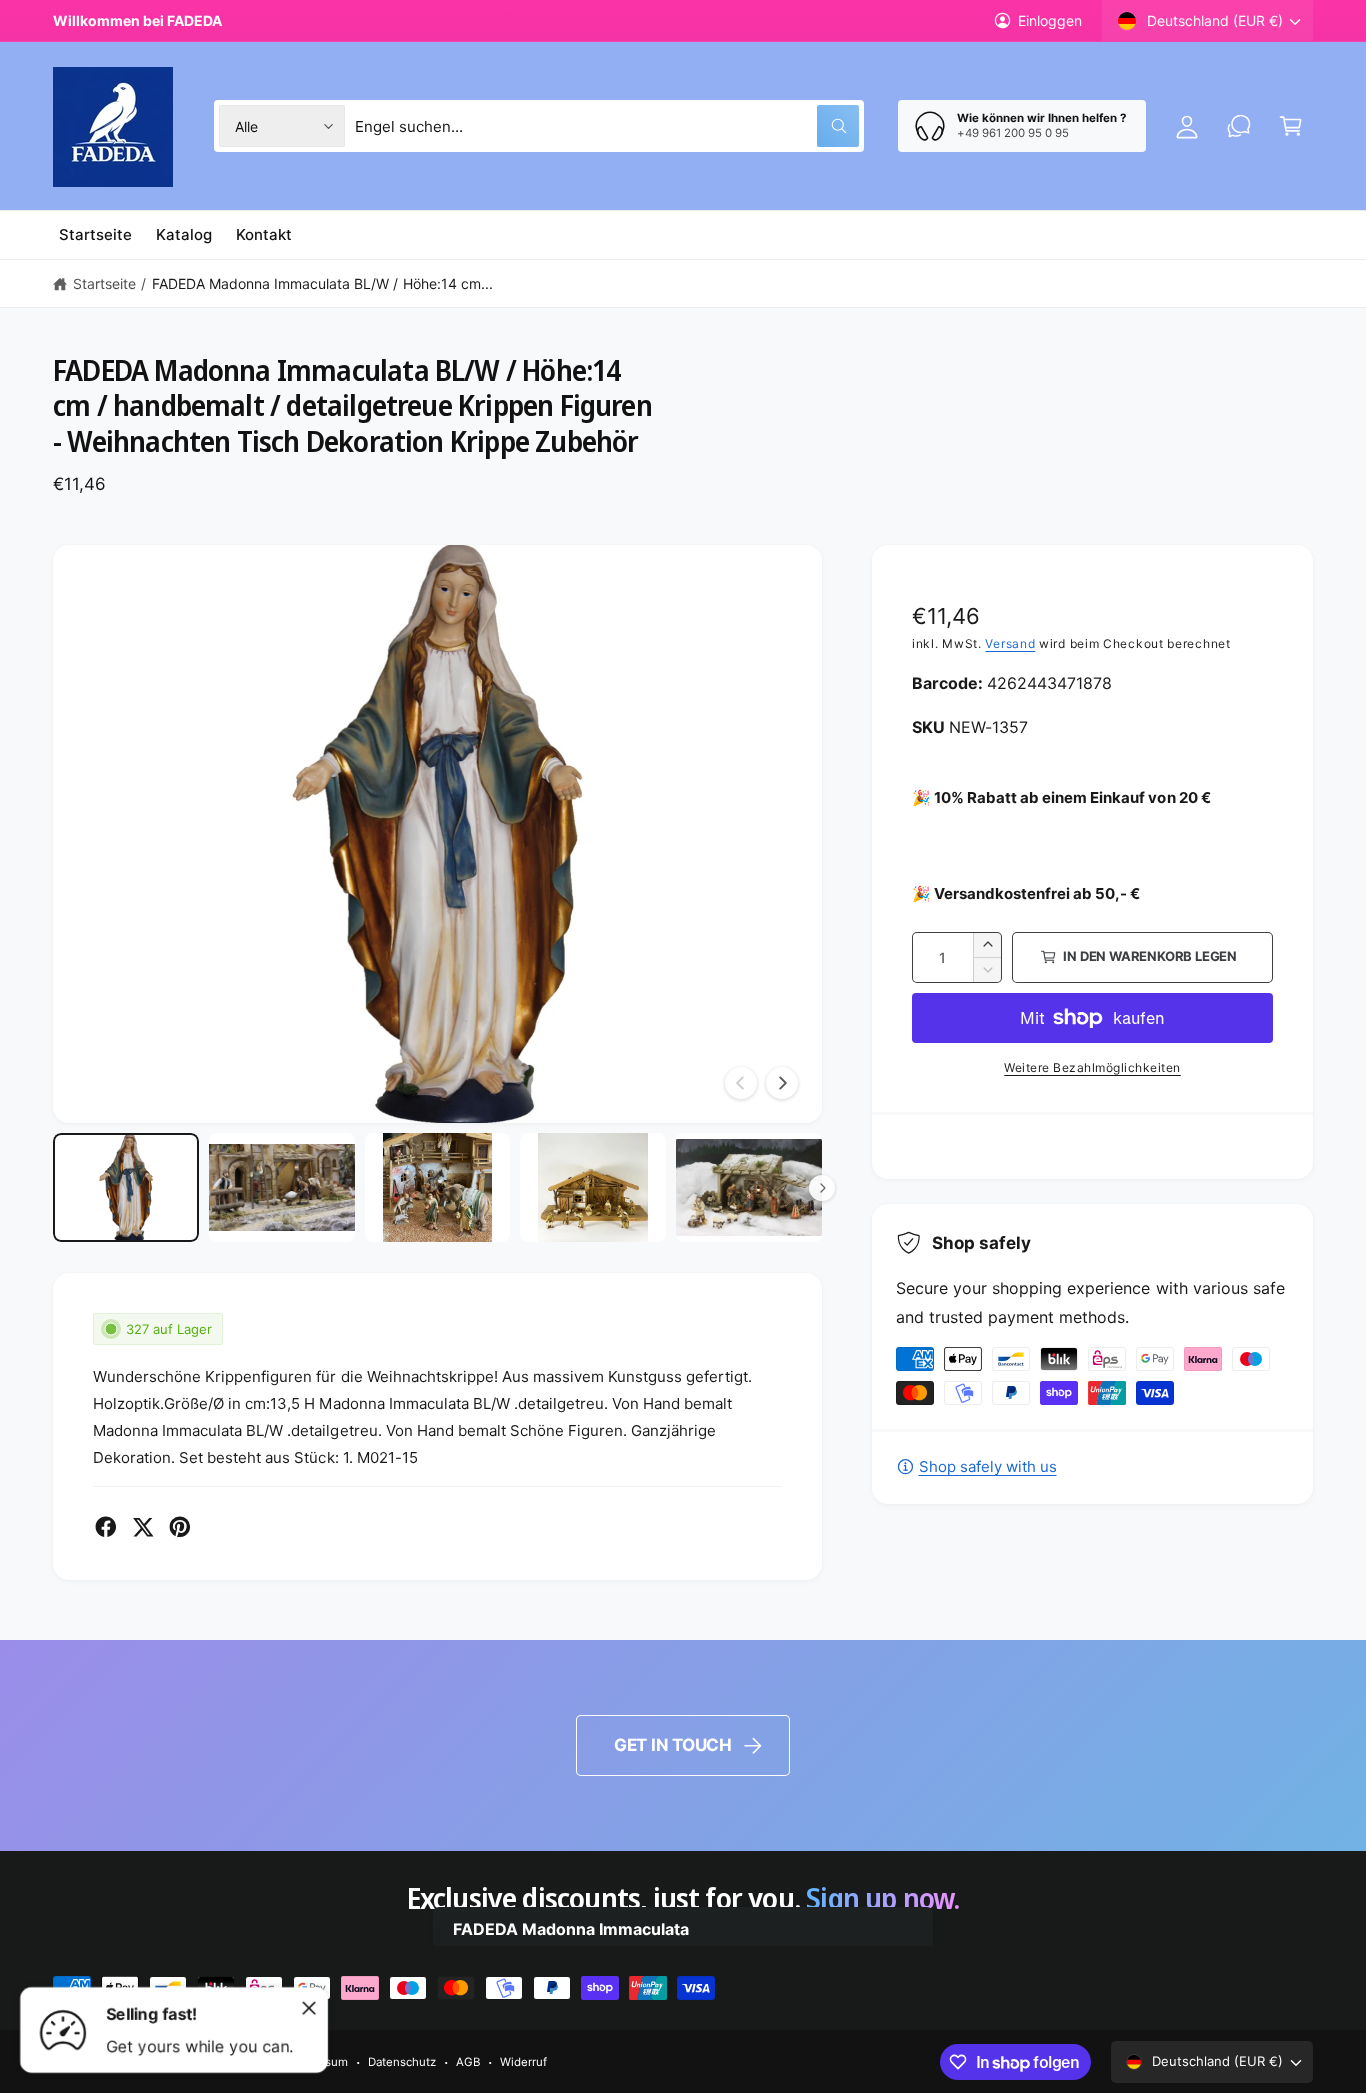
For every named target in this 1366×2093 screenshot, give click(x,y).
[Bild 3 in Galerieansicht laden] (438, 1188)
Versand (1010, 643)
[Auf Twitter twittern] (143, 1527)
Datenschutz (402, 2062)
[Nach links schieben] (741, 1083)
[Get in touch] (1239, 126)
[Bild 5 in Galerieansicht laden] (749, 1188)
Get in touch (673, 1745)
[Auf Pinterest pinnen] (180, 1527)
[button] (1291, 126)
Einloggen (1050, 20)
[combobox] (607, 126)
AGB (468, 2062)
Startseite (104, 283)
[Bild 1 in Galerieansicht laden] (126, 1188)
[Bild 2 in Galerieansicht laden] (282, 1188)
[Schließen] (309, 2008)
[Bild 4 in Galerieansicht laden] (593, 1188)
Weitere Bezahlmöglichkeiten (1092, 1067)
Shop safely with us (988, 1466)
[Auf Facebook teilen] (106, 1527)
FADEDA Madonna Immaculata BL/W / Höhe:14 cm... (322, 283)
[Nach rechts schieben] (782, 1083)
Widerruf (523, 2062)
